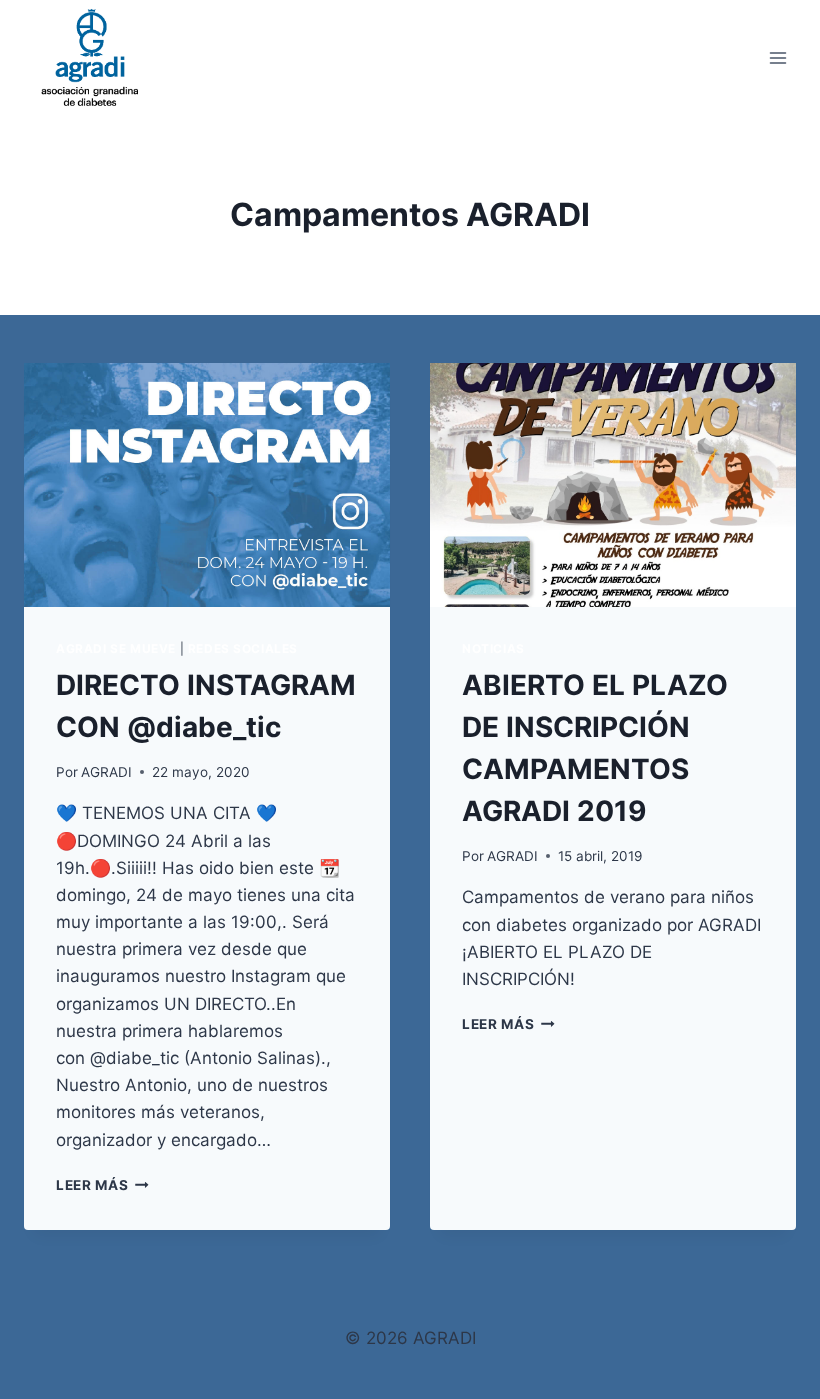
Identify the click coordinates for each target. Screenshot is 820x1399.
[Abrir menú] (777, 57)
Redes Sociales (243, 648)
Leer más (102, 1185)
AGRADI (106, 772)
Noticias (493, 648)
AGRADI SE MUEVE (116, 648)
